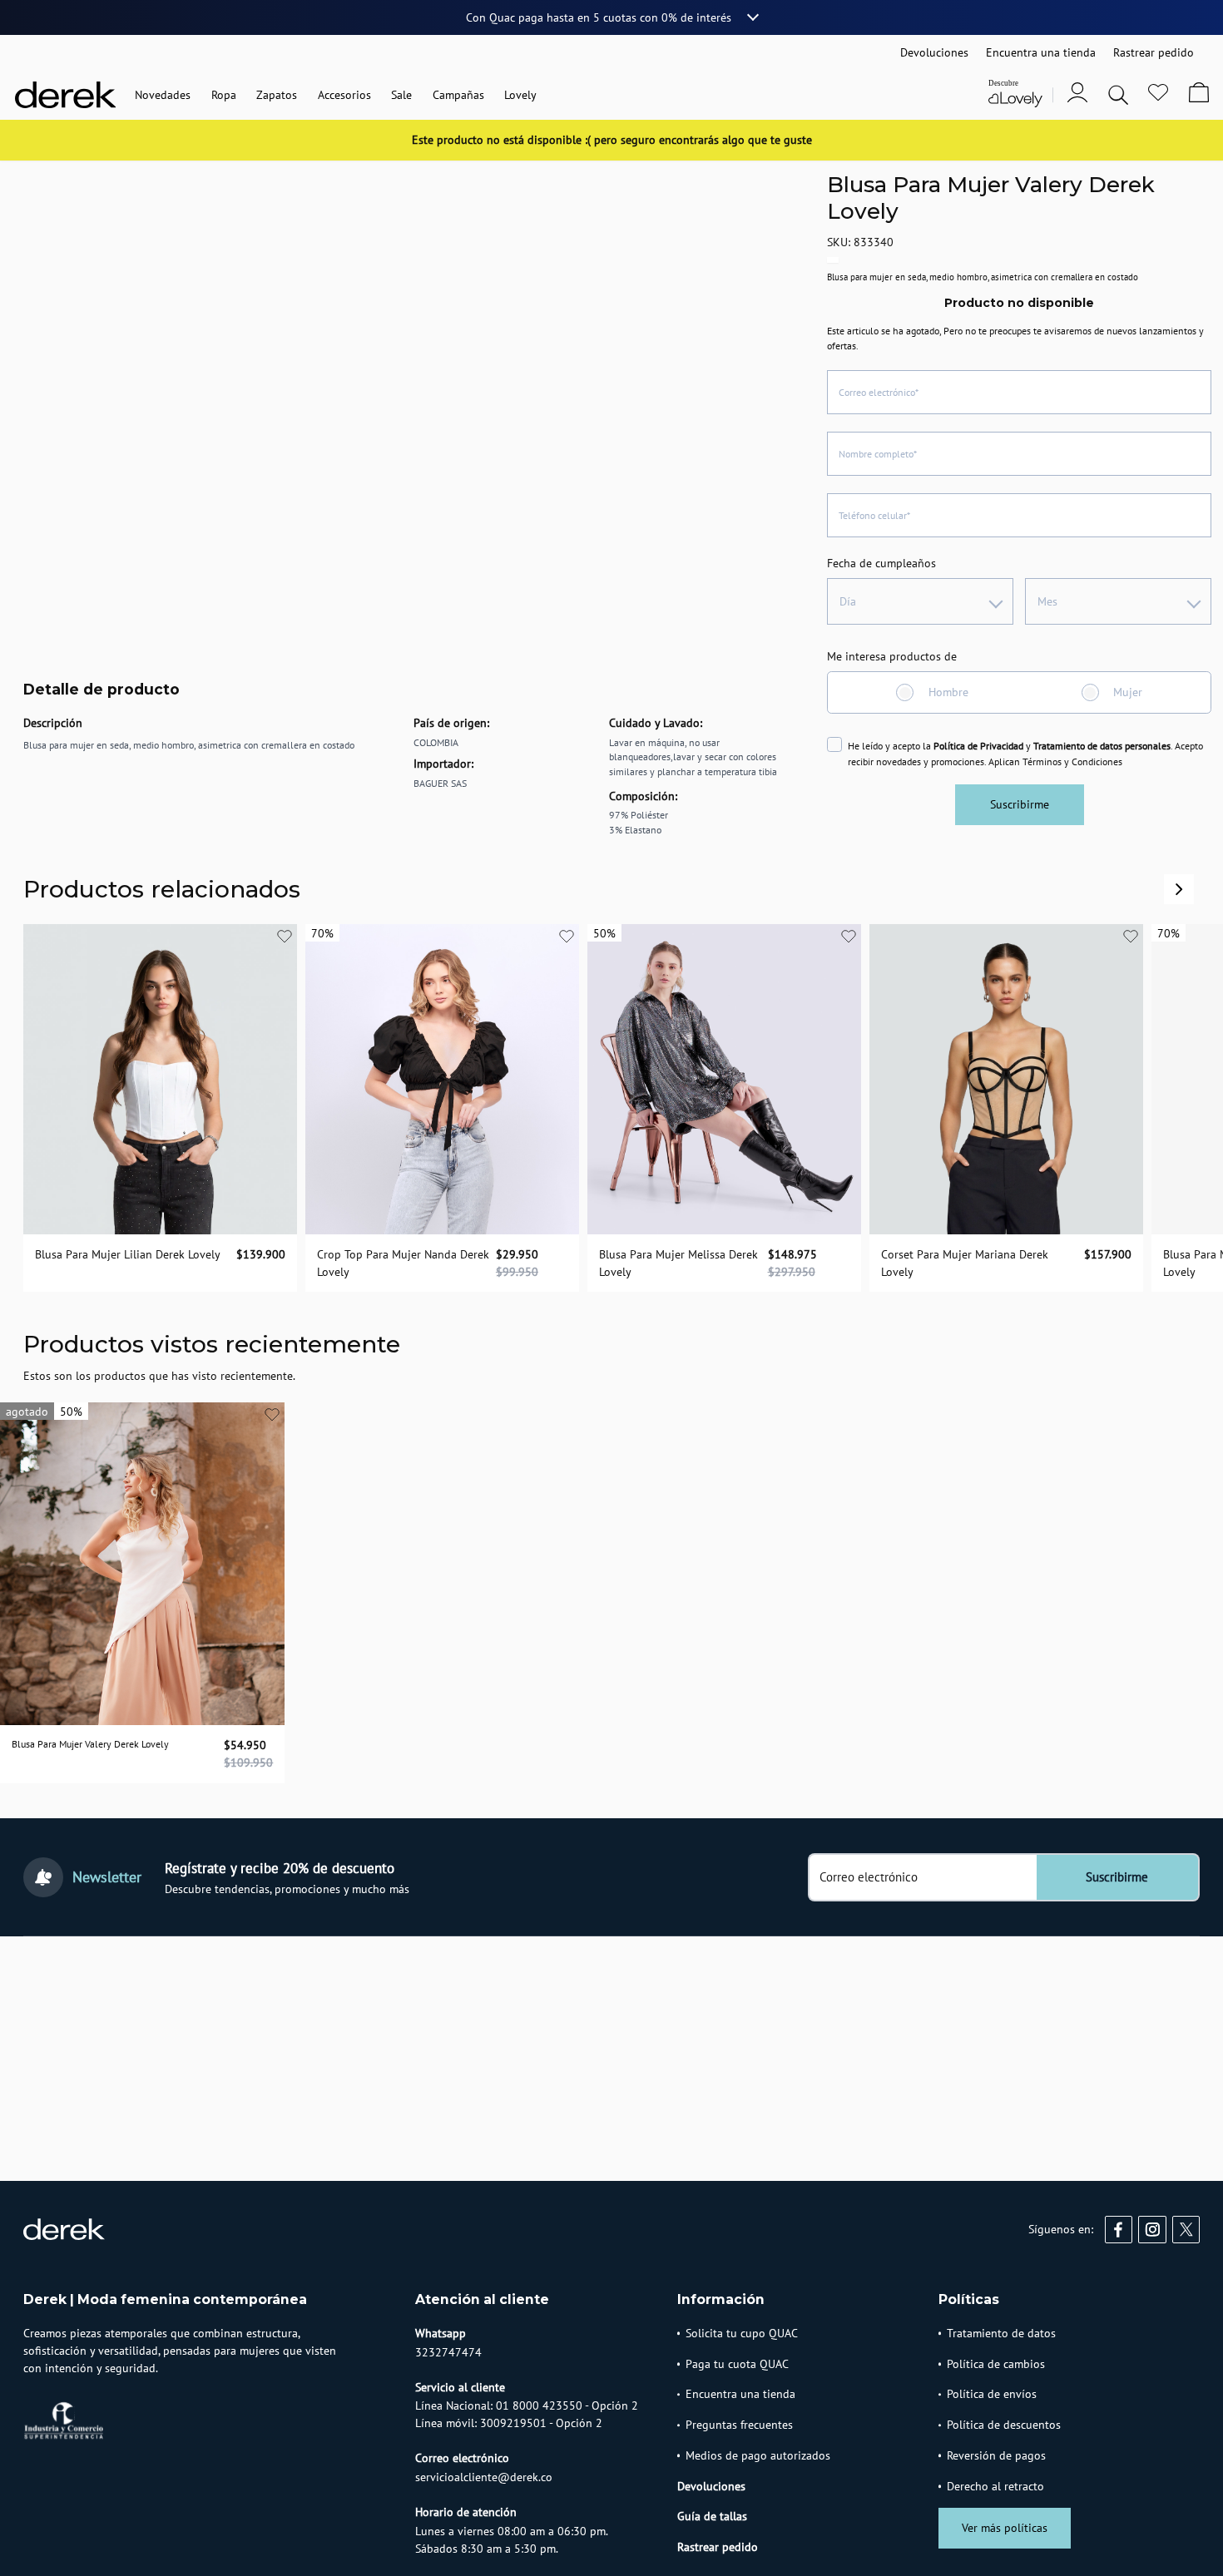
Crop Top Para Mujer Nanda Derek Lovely (403, 1262)
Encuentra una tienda (740, 2394)
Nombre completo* (878, 454)
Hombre (948, 692)
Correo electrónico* (879, 392)
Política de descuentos (1004, 2425)
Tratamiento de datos (1001, 2333)
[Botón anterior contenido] (1179, 889)
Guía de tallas (712, 2516)
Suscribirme (1020, 804)
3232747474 (448, 2352)
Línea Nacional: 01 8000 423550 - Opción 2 (527, 2405)
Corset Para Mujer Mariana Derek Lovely (965, 1262)
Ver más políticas (1005, 2528)
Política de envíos (992, 2394)
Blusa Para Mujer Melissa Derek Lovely (678, 1262)
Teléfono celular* (874, 515)
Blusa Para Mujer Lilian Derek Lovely (128, 1253)
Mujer (1128, 692)
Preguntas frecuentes (739, 2425)
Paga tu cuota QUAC (737, 2364)
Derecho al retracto (995, 2486)
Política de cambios (996, 2364)
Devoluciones (711, 2486)
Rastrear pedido (718, 2547)
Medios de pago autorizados (758, 2455)
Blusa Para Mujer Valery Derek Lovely (90, 1744)
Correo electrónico (869, 1877)
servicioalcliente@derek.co (484, 2477)
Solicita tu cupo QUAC (742, 2333)
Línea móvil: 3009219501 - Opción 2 (509, 2423)
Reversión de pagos (996, 2455)
